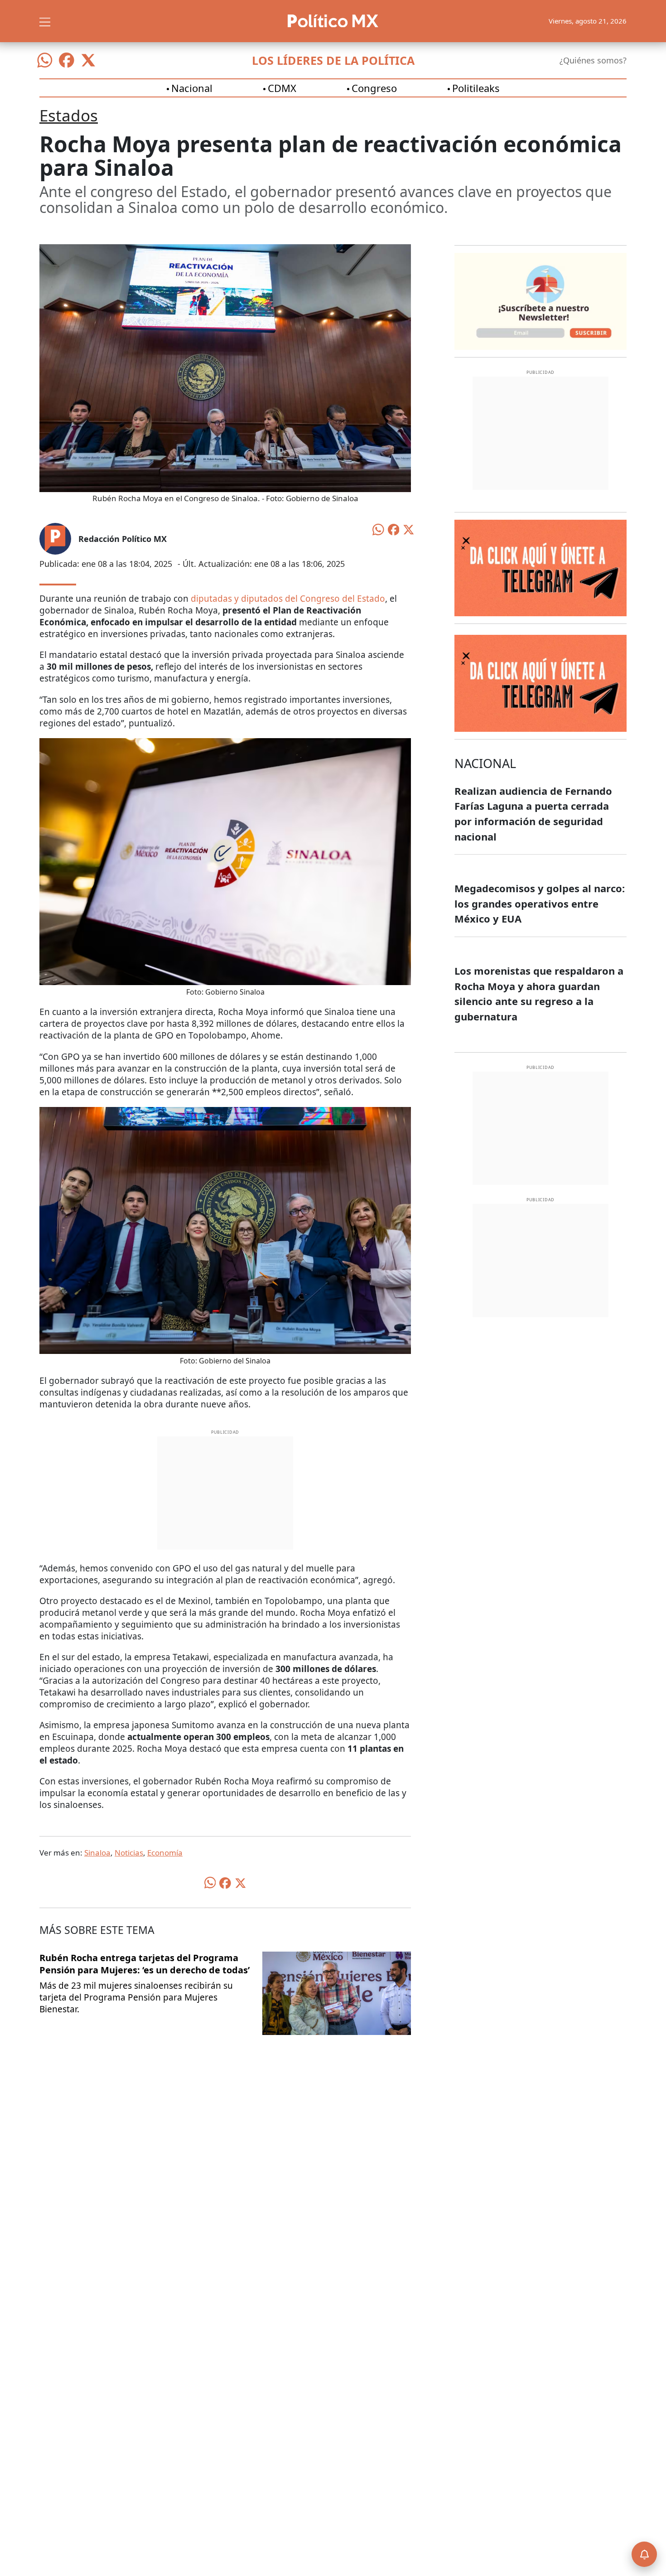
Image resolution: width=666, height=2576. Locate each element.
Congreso (374, 88)
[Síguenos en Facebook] (67, 60)
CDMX (282, 88)
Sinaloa (97, 1853)
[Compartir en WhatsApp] (378, 529)
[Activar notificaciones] (644, 2554)
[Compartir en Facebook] (394, 529)
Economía (165, 1853)
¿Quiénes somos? (593, 60)
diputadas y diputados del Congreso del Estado (287, 599)
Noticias (129, 1853)
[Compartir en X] (409, 529)
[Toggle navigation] (45, 21)
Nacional (192, 88)
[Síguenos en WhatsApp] (45, 60)
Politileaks (476, 88)
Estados (69, 115)
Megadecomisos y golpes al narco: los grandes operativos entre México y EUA (540, 903)
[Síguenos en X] (88, 60)
